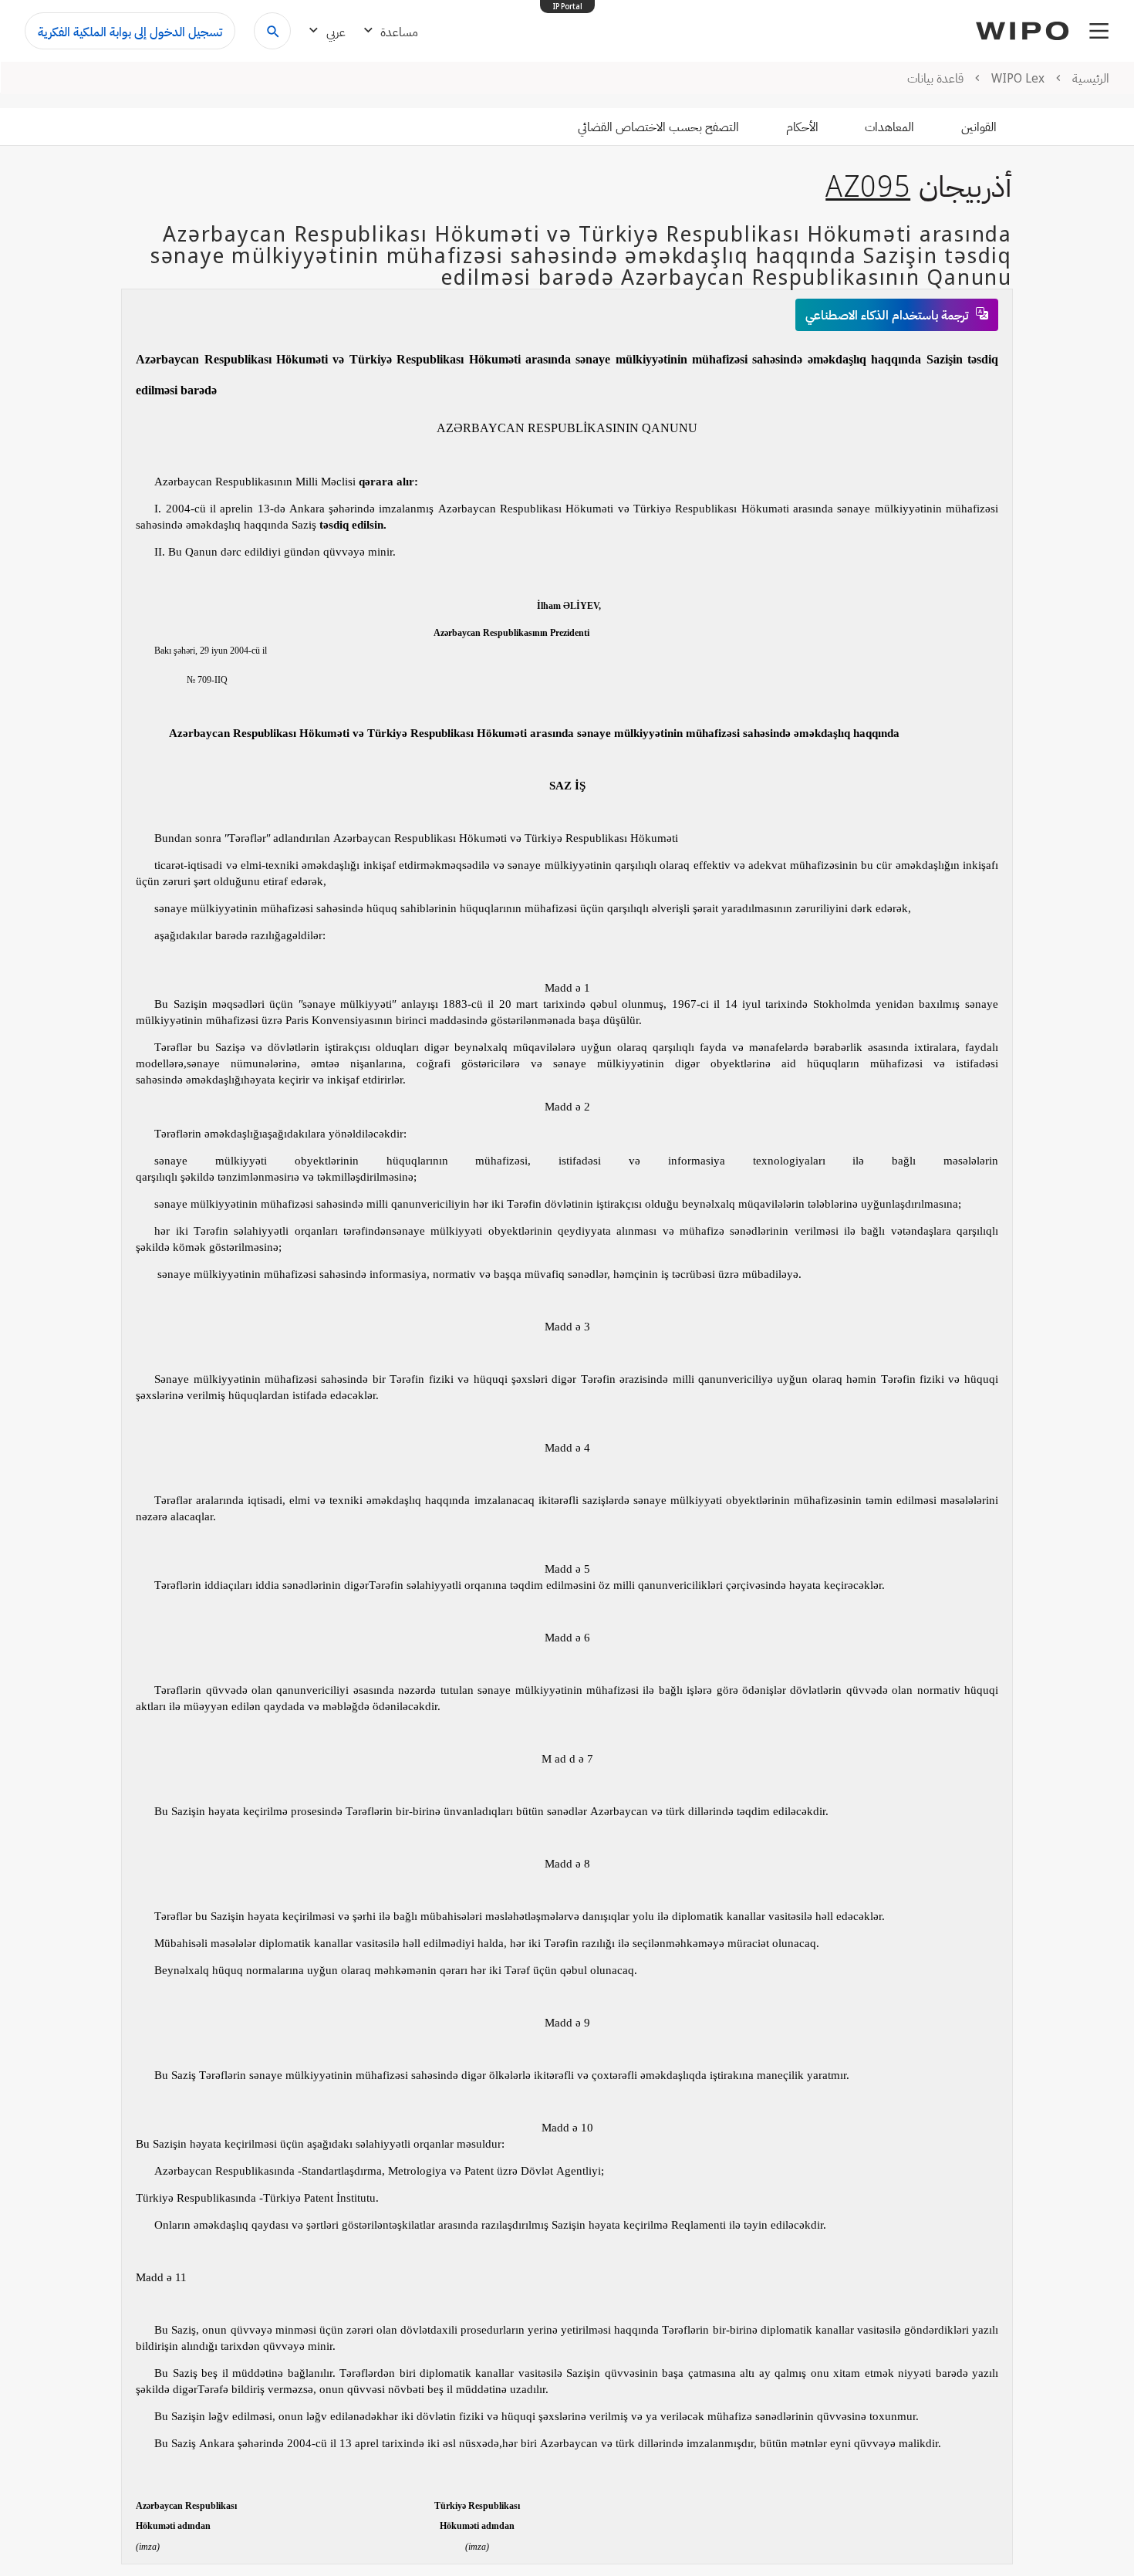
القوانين (979, 127)
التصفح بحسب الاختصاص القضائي (658, 127)
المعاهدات (889, 127)
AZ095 (868, 185)
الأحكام (802, 127)
